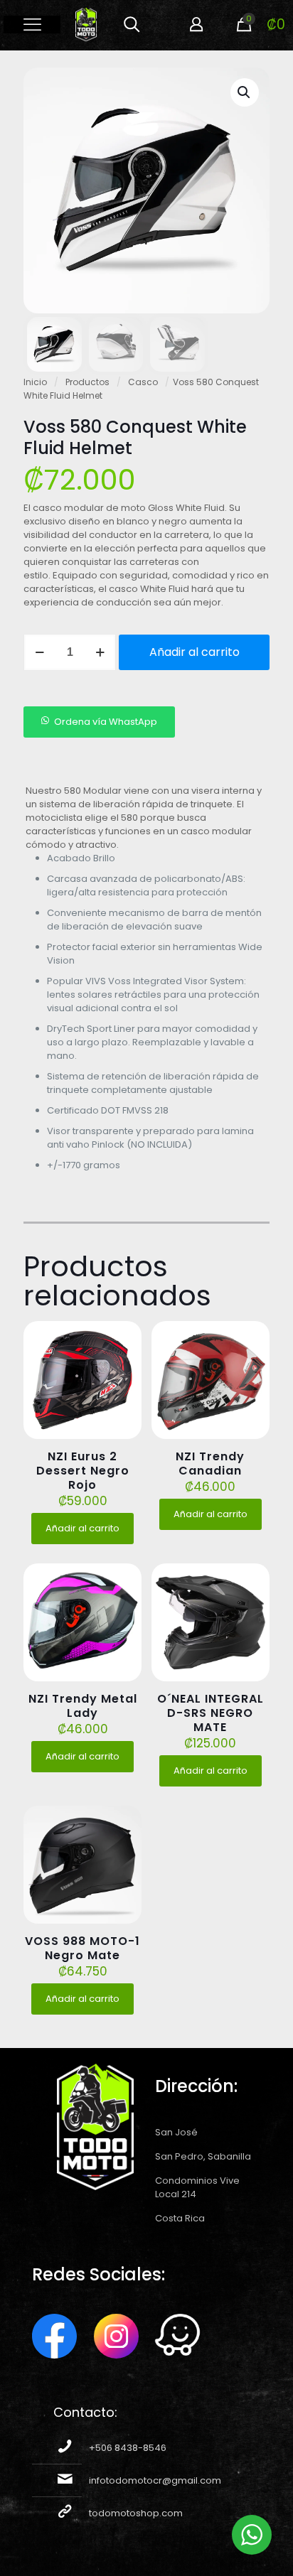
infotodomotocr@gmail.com (155, 2480)
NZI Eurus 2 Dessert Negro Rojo (83, 1471)
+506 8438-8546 (128, 2448)
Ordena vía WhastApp (106, 722)
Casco (143, 382)
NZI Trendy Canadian (210, 1464)
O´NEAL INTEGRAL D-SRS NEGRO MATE (211, 1713)
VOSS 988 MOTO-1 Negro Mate (82, 1948)
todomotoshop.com (136, 2513)
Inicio (35, 382)
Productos (87, 382)
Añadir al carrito (195, 652)
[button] (245, 92)
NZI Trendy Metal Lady (83, 1706)
